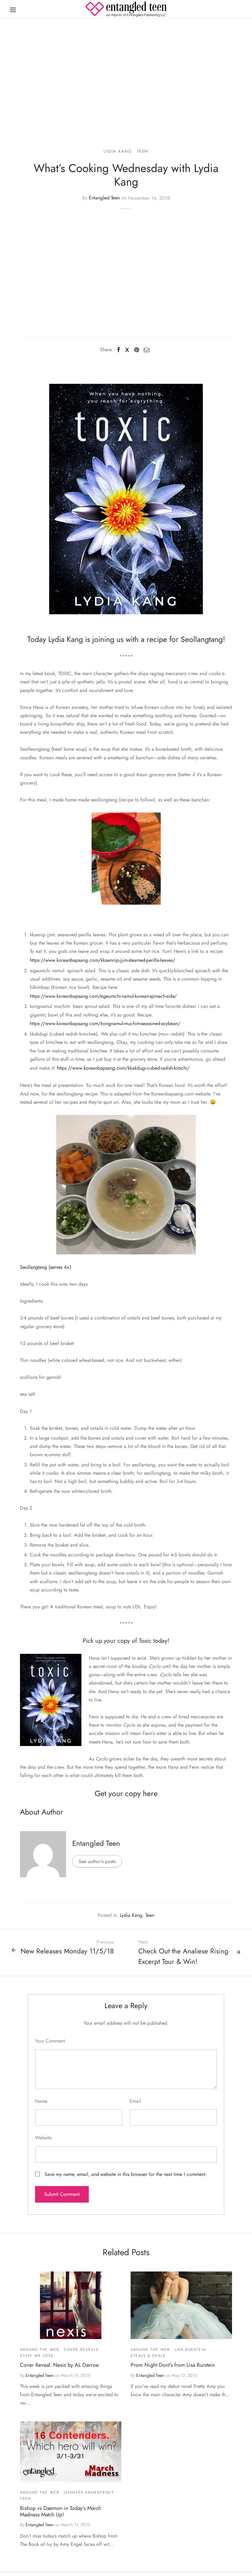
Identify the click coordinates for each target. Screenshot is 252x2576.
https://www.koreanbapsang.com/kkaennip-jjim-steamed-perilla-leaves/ (102, 960)
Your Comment (50, 2041)
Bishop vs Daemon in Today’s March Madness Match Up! (61, 2511)
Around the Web (39, 2350)
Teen (143, 151)
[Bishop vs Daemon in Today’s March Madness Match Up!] (71, 2452)
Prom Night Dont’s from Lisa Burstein (173, 2365)
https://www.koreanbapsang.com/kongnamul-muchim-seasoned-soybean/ (105, 1023)
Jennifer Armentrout (89, 2492)
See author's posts (97, 1861)
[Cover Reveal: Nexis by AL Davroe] (71, 2305)
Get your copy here (126, 1793)
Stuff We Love (37, 2356)
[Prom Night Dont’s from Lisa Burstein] (181, 2305)
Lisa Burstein (190, 2350)
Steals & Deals (148, 2356)
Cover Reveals (81, 2350)
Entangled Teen (104, 198)
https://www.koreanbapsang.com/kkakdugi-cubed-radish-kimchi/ (123, 1068)
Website (43, 2138)
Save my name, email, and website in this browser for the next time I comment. (126, 2174)
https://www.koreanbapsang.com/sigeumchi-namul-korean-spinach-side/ (103, 996)
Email (135, 2101)
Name (41, 2101)
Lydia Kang (118, 151)
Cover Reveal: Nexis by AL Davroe (59, 2365)
